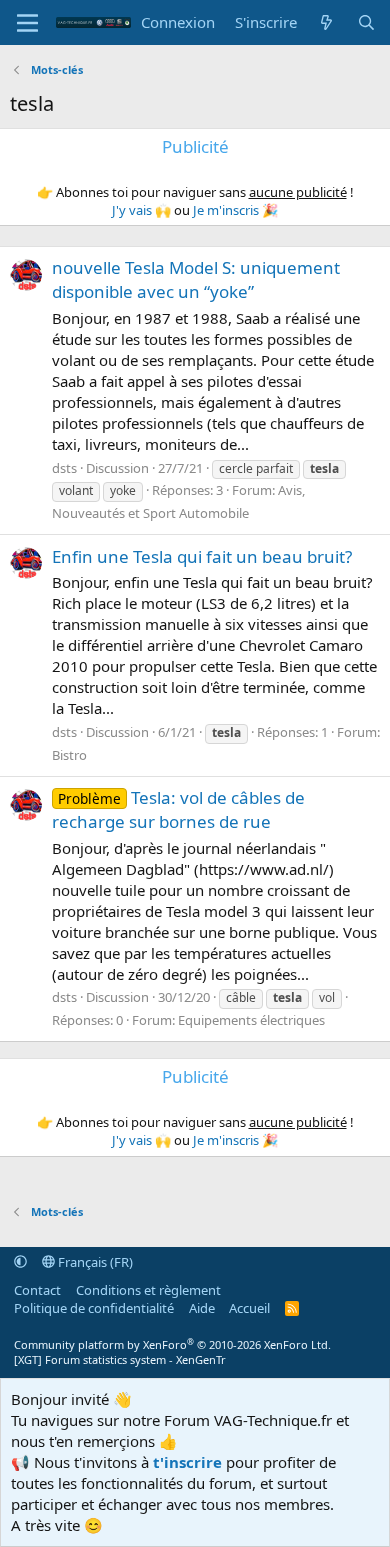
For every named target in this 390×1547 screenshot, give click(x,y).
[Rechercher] (366, 22)
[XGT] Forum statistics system (120, 1359)
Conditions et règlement (148, 1290)
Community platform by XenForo (172, 1344)
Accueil (249, 1308)
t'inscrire (187, 1462)
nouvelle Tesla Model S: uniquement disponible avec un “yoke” (196, 279)
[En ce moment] (326, 22)
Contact (37, 1290)
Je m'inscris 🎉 (235, 210)
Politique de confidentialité (94, 1308)
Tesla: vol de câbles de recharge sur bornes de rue (178, 809)
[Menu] (27, 23)
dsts (64, 468)
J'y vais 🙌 (141, 210)
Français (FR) (94, 1262)
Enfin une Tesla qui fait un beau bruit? (202, 556)
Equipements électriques (251, 1020)
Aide (202, 1308)
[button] (20, 1262)
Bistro (69, 755)
